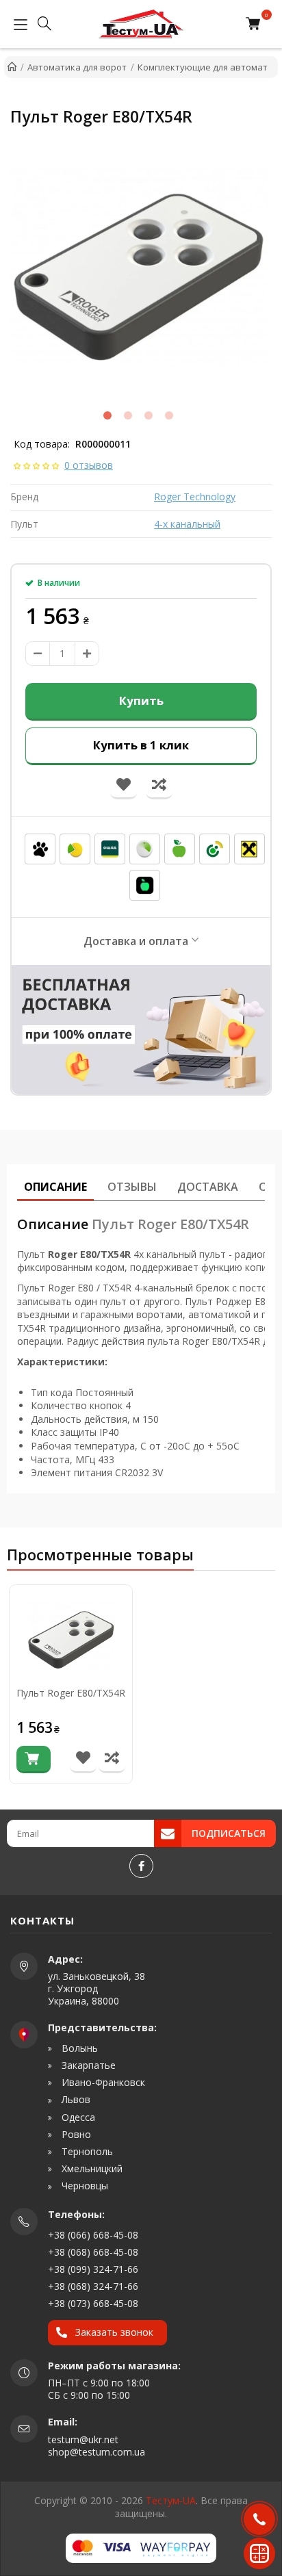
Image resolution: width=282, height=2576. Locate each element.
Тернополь (86, 2152)
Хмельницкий (91, 2169)
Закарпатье (87, 2065)
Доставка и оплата (136, 941)
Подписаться (229, 1833)
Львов (75, 2100)
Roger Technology (195, 497)
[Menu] (17, 24)
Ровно (75, 2135)
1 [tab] (107, 415)
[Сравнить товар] (112, 1759)
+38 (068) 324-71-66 (93, 2286)
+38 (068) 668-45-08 (93, 2252)
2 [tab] (128, 415)
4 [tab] (169, 415)
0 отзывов (89, 465)
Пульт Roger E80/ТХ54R (71, 1693)
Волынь (78, 2048)
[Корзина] (256, 24)
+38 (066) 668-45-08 (93, 2235)
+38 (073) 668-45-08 (93, 2303)
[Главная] (12, 67)
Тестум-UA (171, 2500)
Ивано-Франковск (102, 2083)
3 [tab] (149, 415)
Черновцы (84, 2186)
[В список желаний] (83, 1759)
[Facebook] (141, 1866)
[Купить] (34, 1760)
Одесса (77, 2117)
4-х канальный (187, 524)
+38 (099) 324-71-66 (93, 2269)
